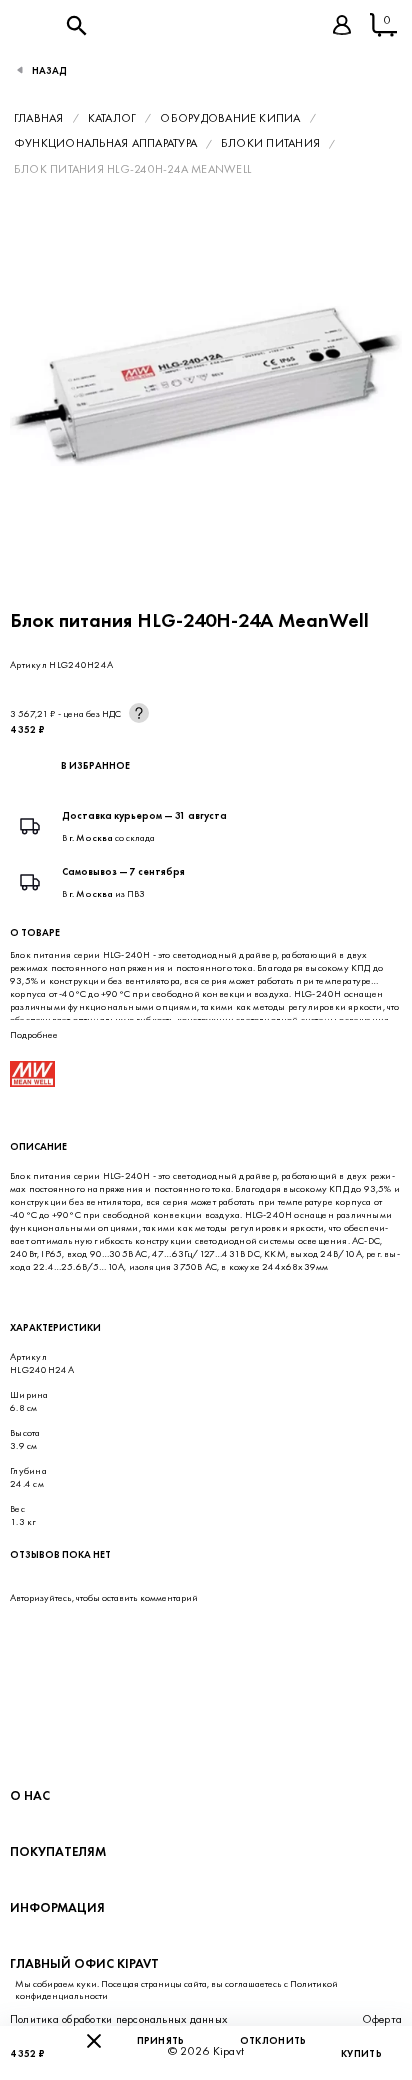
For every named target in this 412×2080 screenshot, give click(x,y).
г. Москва (91, 837)
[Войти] (342, 25)
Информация (57, 1907)
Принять (161, 2040)
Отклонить (273, 2040)
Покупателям (58, 1851)
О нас (30, 1795)
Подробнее (34, 1034)
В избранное (95, 765)
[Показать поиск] (76, 25)
